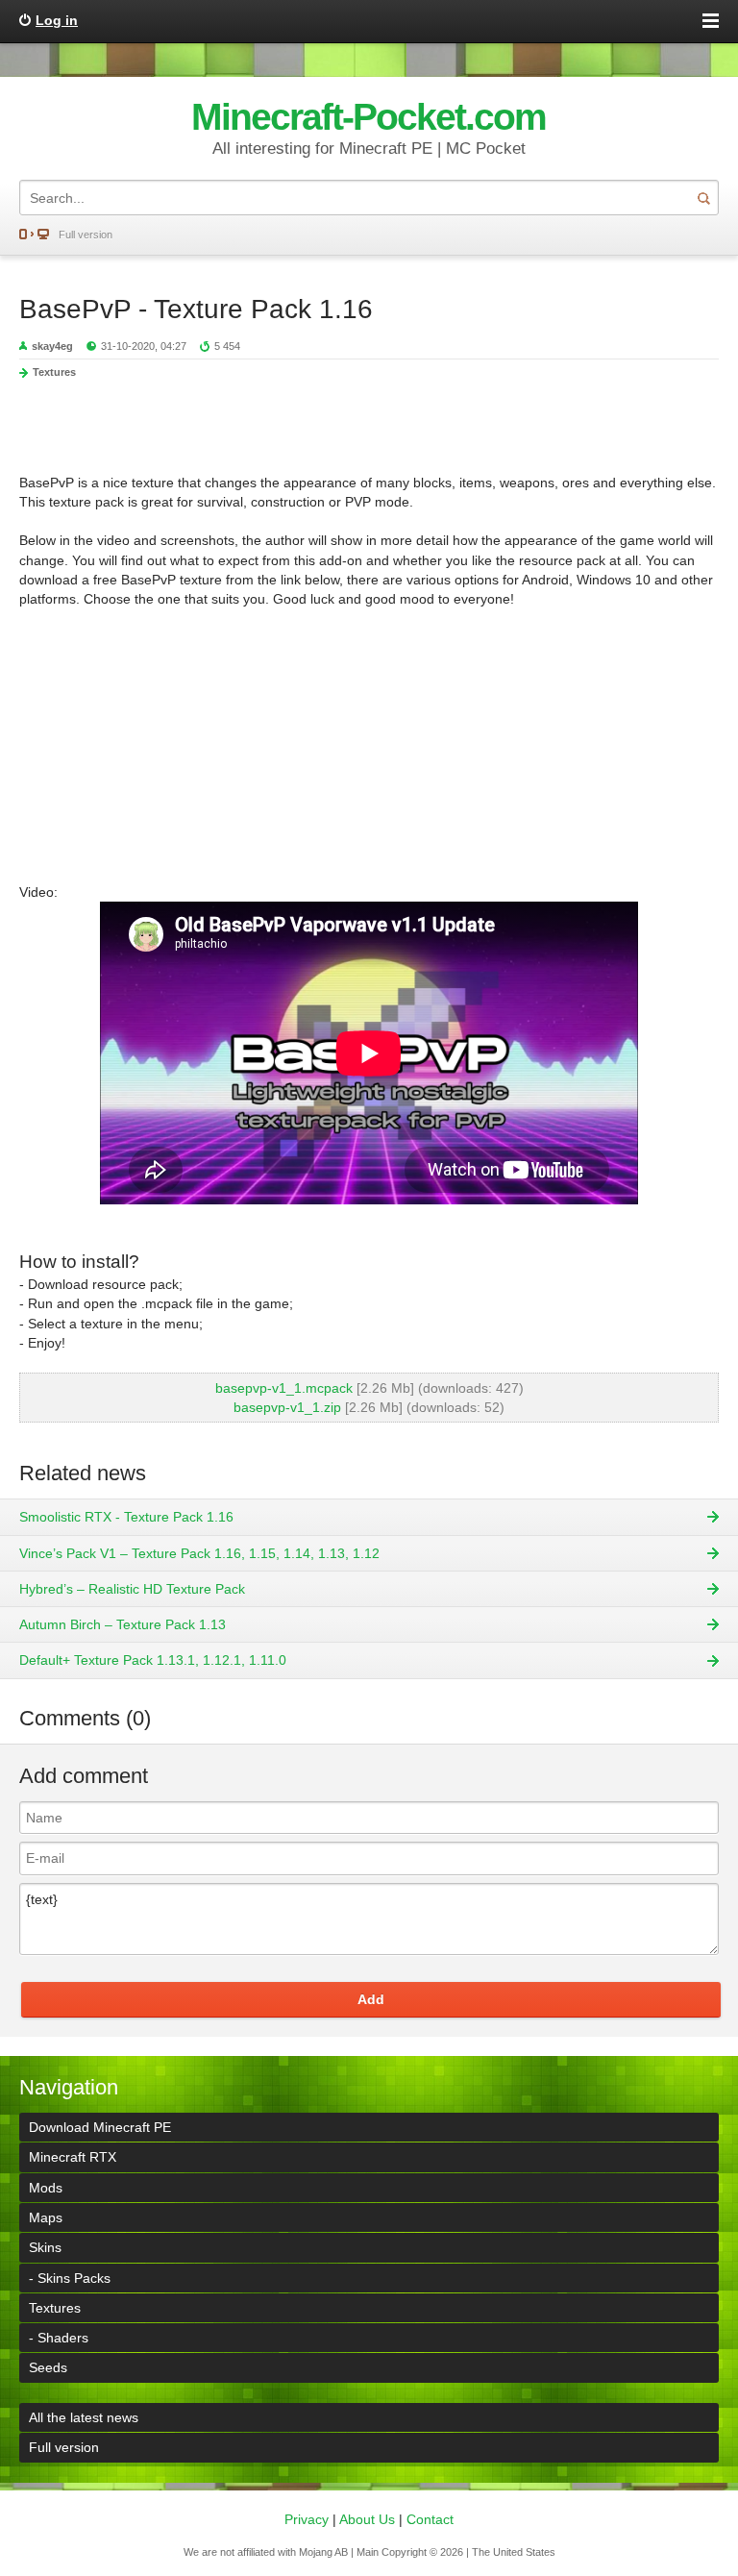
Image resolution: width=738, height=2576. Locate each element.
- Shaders (59, 2338)
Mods (46, 2188)
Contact (430, 2519)
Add (371, 1999)
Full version (86, 235)
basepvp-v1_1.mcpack (284, 1388)
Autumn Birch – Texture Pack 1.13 (123, 1624)
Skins (45, 2247)
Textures (54, 372)
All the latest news (84, 2417)
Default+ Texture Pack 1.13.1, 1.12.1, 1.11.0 (153, 1660)
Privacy (307, 2519)
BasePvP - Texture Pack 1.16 (196, 309)
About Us (367, 2519)
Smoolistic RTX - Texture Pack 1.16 (126, 1517)
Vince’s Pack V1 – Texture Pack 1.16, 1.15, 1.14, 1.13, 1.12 (199, 1553)
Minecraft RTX (73, 2157)
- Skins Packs (70, 2278)
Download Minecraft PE (100, 2127)
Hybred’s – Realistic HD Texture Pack (132, 1589)
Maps (46, 2217)
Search (703, 198)
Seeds (48, 2367)
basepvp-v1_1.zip (287, 1407)
